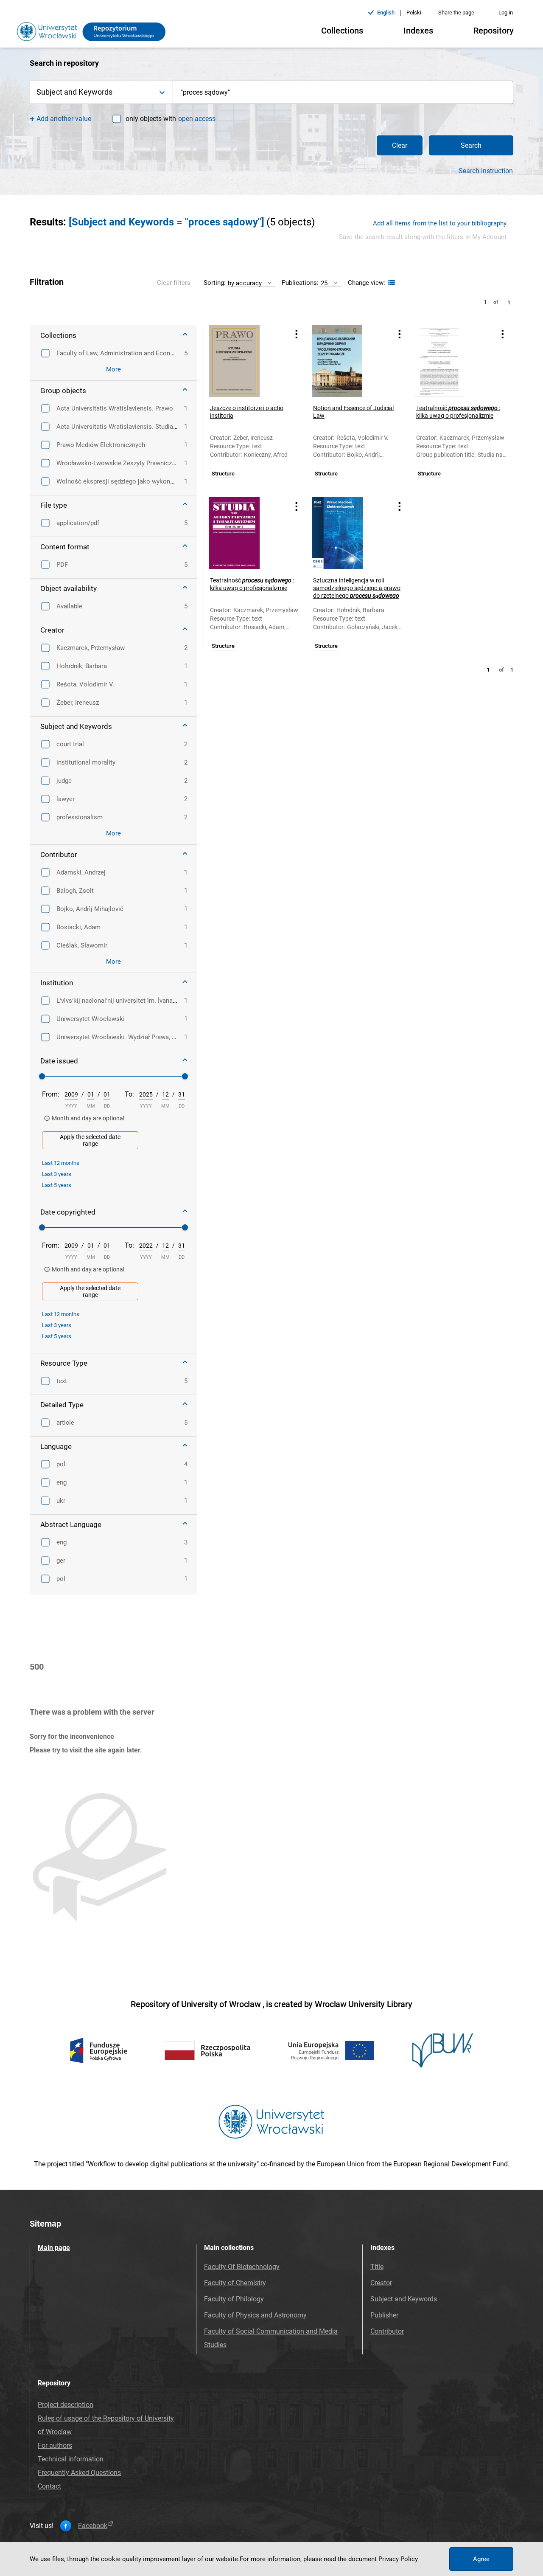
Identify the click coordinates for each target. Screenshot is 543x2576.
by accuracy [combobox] (245, 283)
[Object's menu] (297, 334)
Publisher (384, 2315)
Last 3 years (57, 1174)
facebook (93, 2526)
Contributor (387, 2331)
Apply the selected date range (90, 1140)
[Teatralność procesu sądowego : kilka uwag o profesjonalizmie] (451, 361)
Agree (481, 2559)
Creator (381, 2283)
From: (51, 1094)
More (113, 369)
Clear (400, 145)
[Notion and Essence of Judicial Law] (348, 361)
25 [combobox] (324, 283)
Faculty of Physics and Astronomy (255, 2315)
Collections (342, 31)
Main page (54, 2248)
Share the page (456, 13)
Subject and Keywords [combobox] (74, 92)
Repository (494, 31)
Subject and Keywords (404, 2299)
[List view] (390, 283)
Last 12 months (61, 1163)
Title (377, 2267)
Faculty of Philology (234, 2299)
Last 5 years (57, 1185)
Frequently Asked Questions (79, 2473)
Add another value (64, 119)
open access (197, 119)
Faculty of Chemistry (235, 2283)
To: (129, 1094)
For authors (55, 2445)
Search (471, 145)
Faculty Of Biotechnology (242, 2267)
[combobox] (343, 92)
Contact (49, 2486)
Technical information (71, 2459)
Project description (66, 2405)
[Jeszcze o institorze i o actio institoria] (245, 361)
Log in (506, 13)
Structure (223, 474)
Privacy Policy (398, 2559)
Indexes (418, 31)
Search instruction (486, 171)
